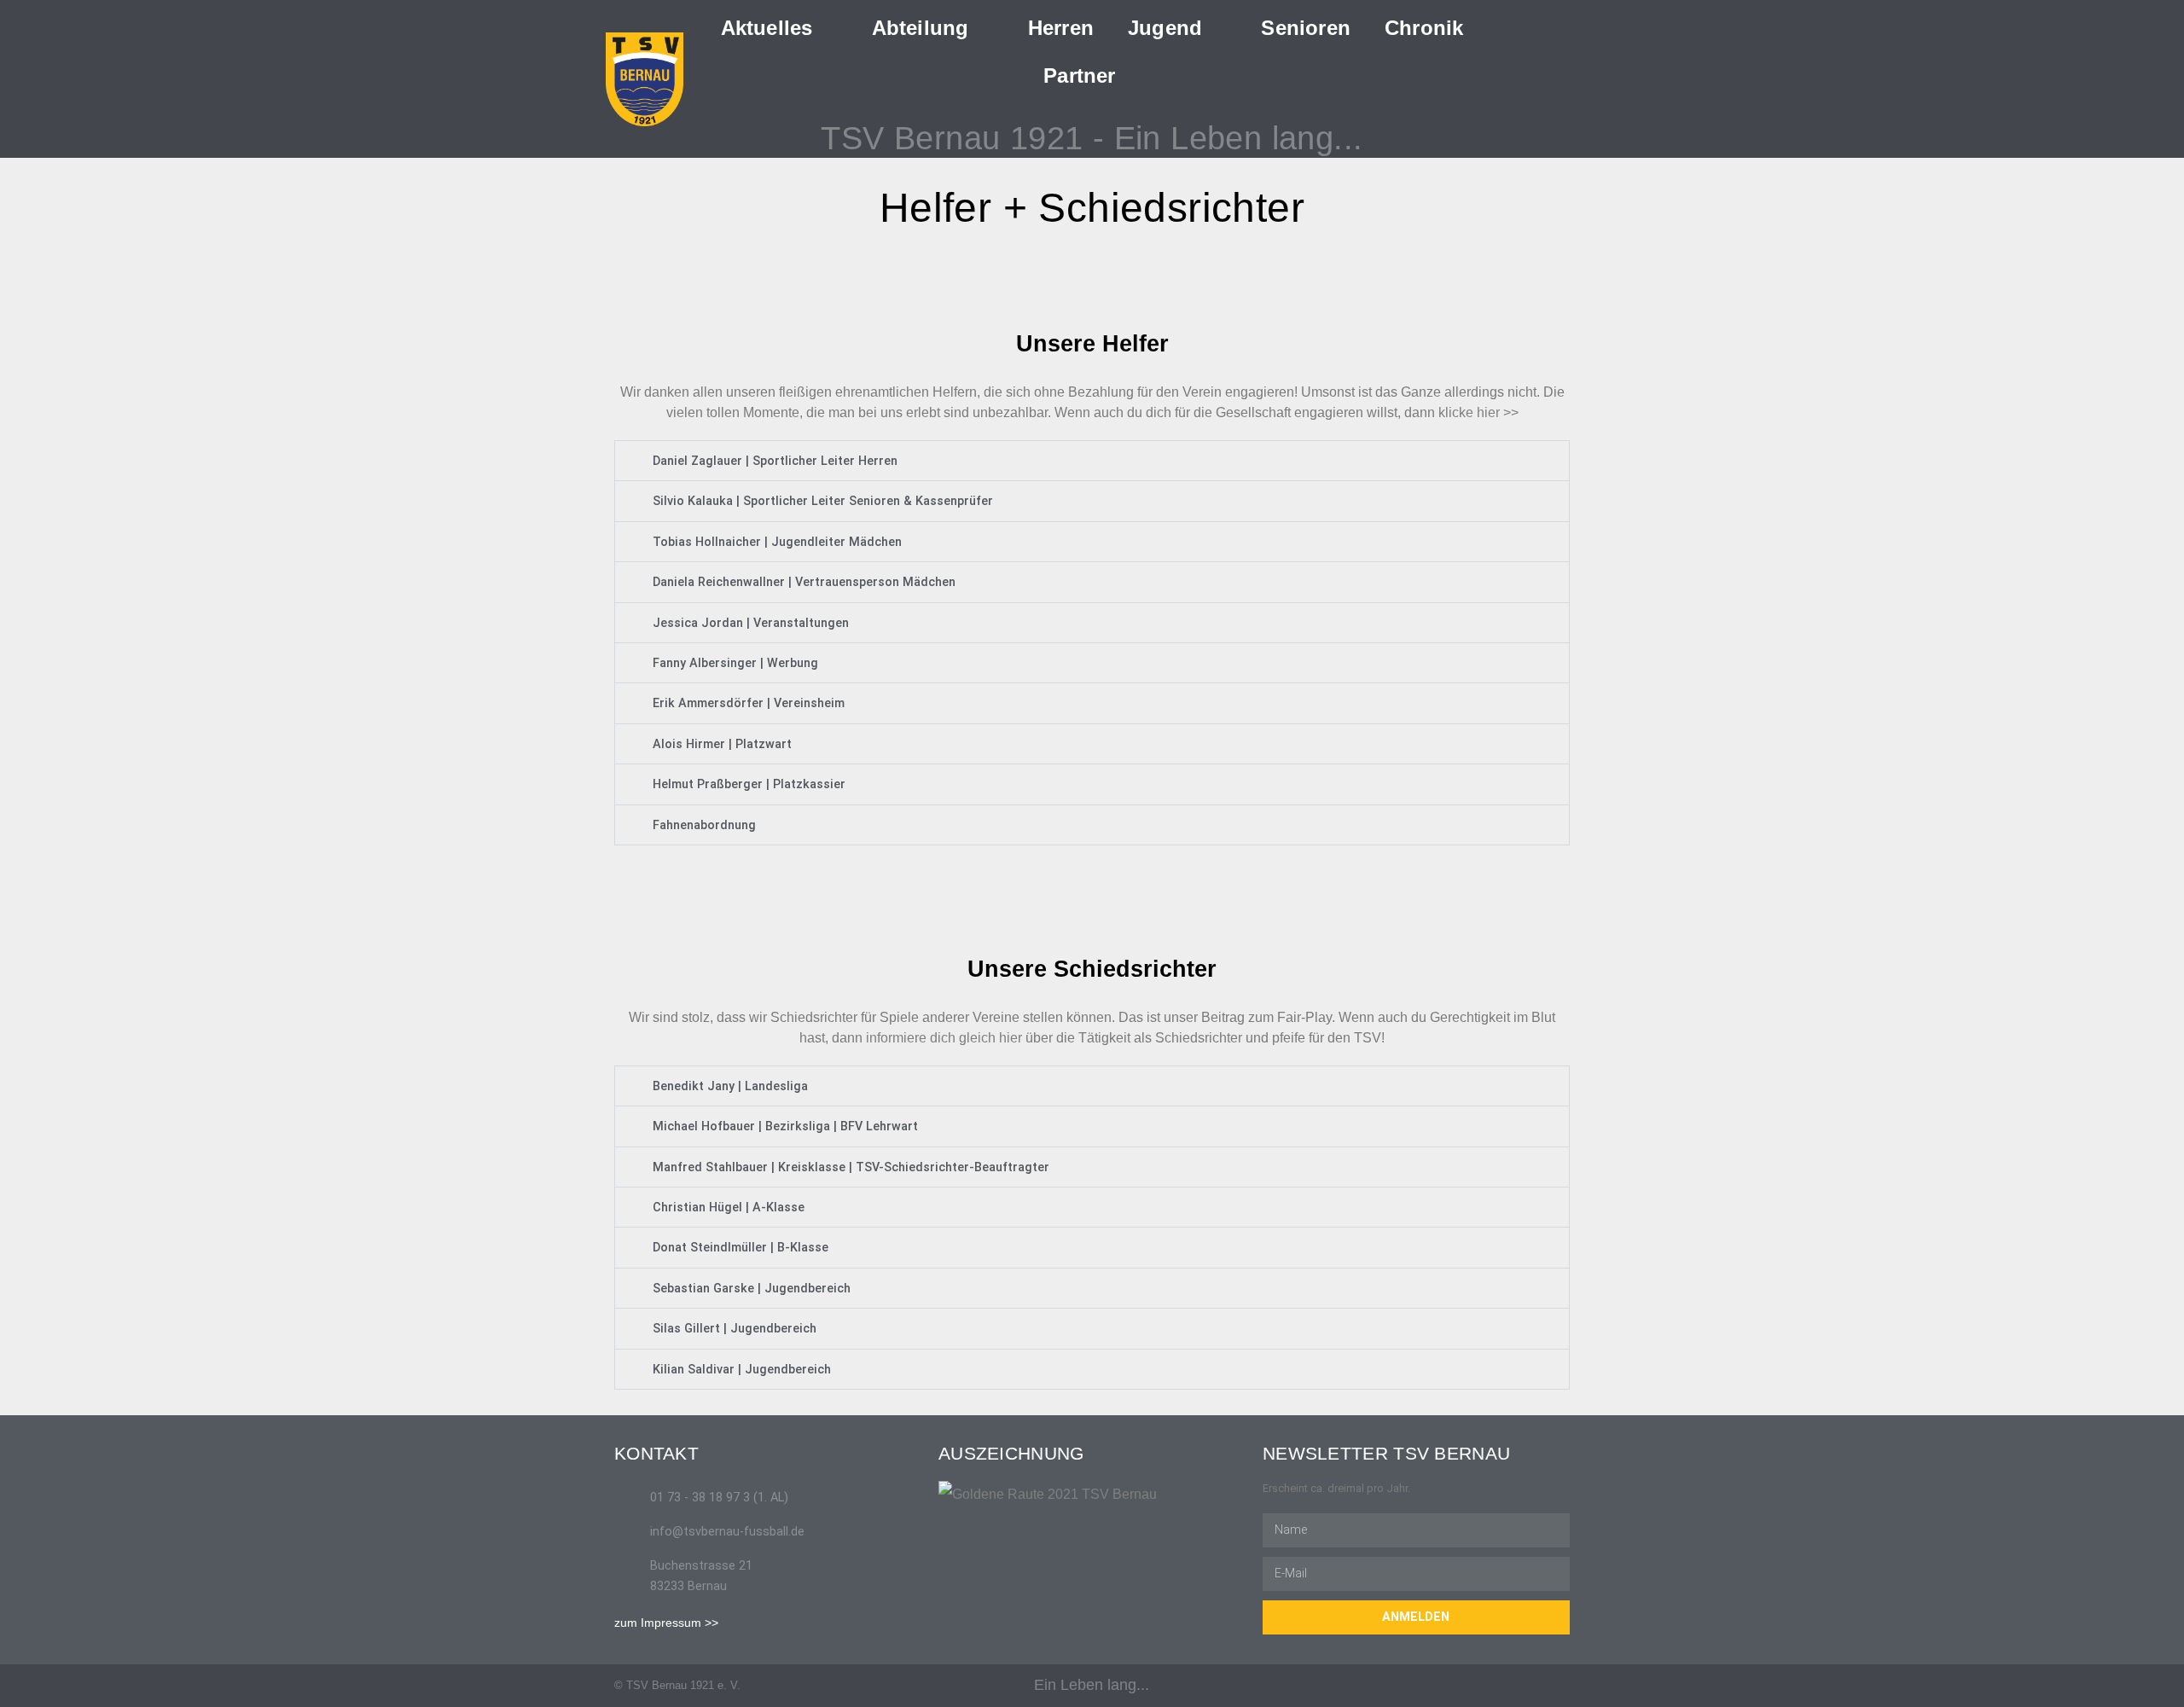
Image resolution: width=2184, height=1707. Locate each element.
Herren (1061, 28)
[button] (1561, 75)
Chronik (1424, 28)
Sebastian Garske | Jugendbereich (752, 1289)
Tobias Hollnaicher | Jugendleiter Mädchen (777, 542)
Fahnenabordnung (704, 825)
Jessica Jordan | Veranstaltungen (751, 623)
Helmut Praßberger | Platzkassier (749, 784)
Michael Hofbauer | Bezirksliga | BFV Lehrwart (785, 1126)
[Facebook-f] (1530, 1685)
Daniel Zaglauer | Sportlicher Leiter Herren (775, 461)
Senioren (1306, 28)
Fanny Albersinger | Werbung (735, 663)
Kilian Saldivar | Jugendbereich (742, 1370)
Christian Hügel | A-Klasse (729, 1208)
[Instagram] (1563, 1685)
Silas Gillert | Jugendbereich (735, 1329)
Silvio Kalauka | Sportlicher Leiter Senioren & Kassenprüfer (823, 501)
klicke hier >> (1478, 412)
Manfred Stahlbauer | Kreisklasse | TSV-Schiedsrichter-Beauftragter (851, 1167)
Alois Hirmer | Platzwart (722, 744)
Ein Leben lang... (1092, 1685)
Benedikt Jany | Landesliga (730, 1086)
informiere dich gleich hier (944, 1038)
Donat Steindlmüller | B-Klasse (741, 1248)
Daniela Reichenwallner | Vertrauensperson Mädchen (804, 582)
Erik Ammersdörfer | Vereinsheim (749, 703)
